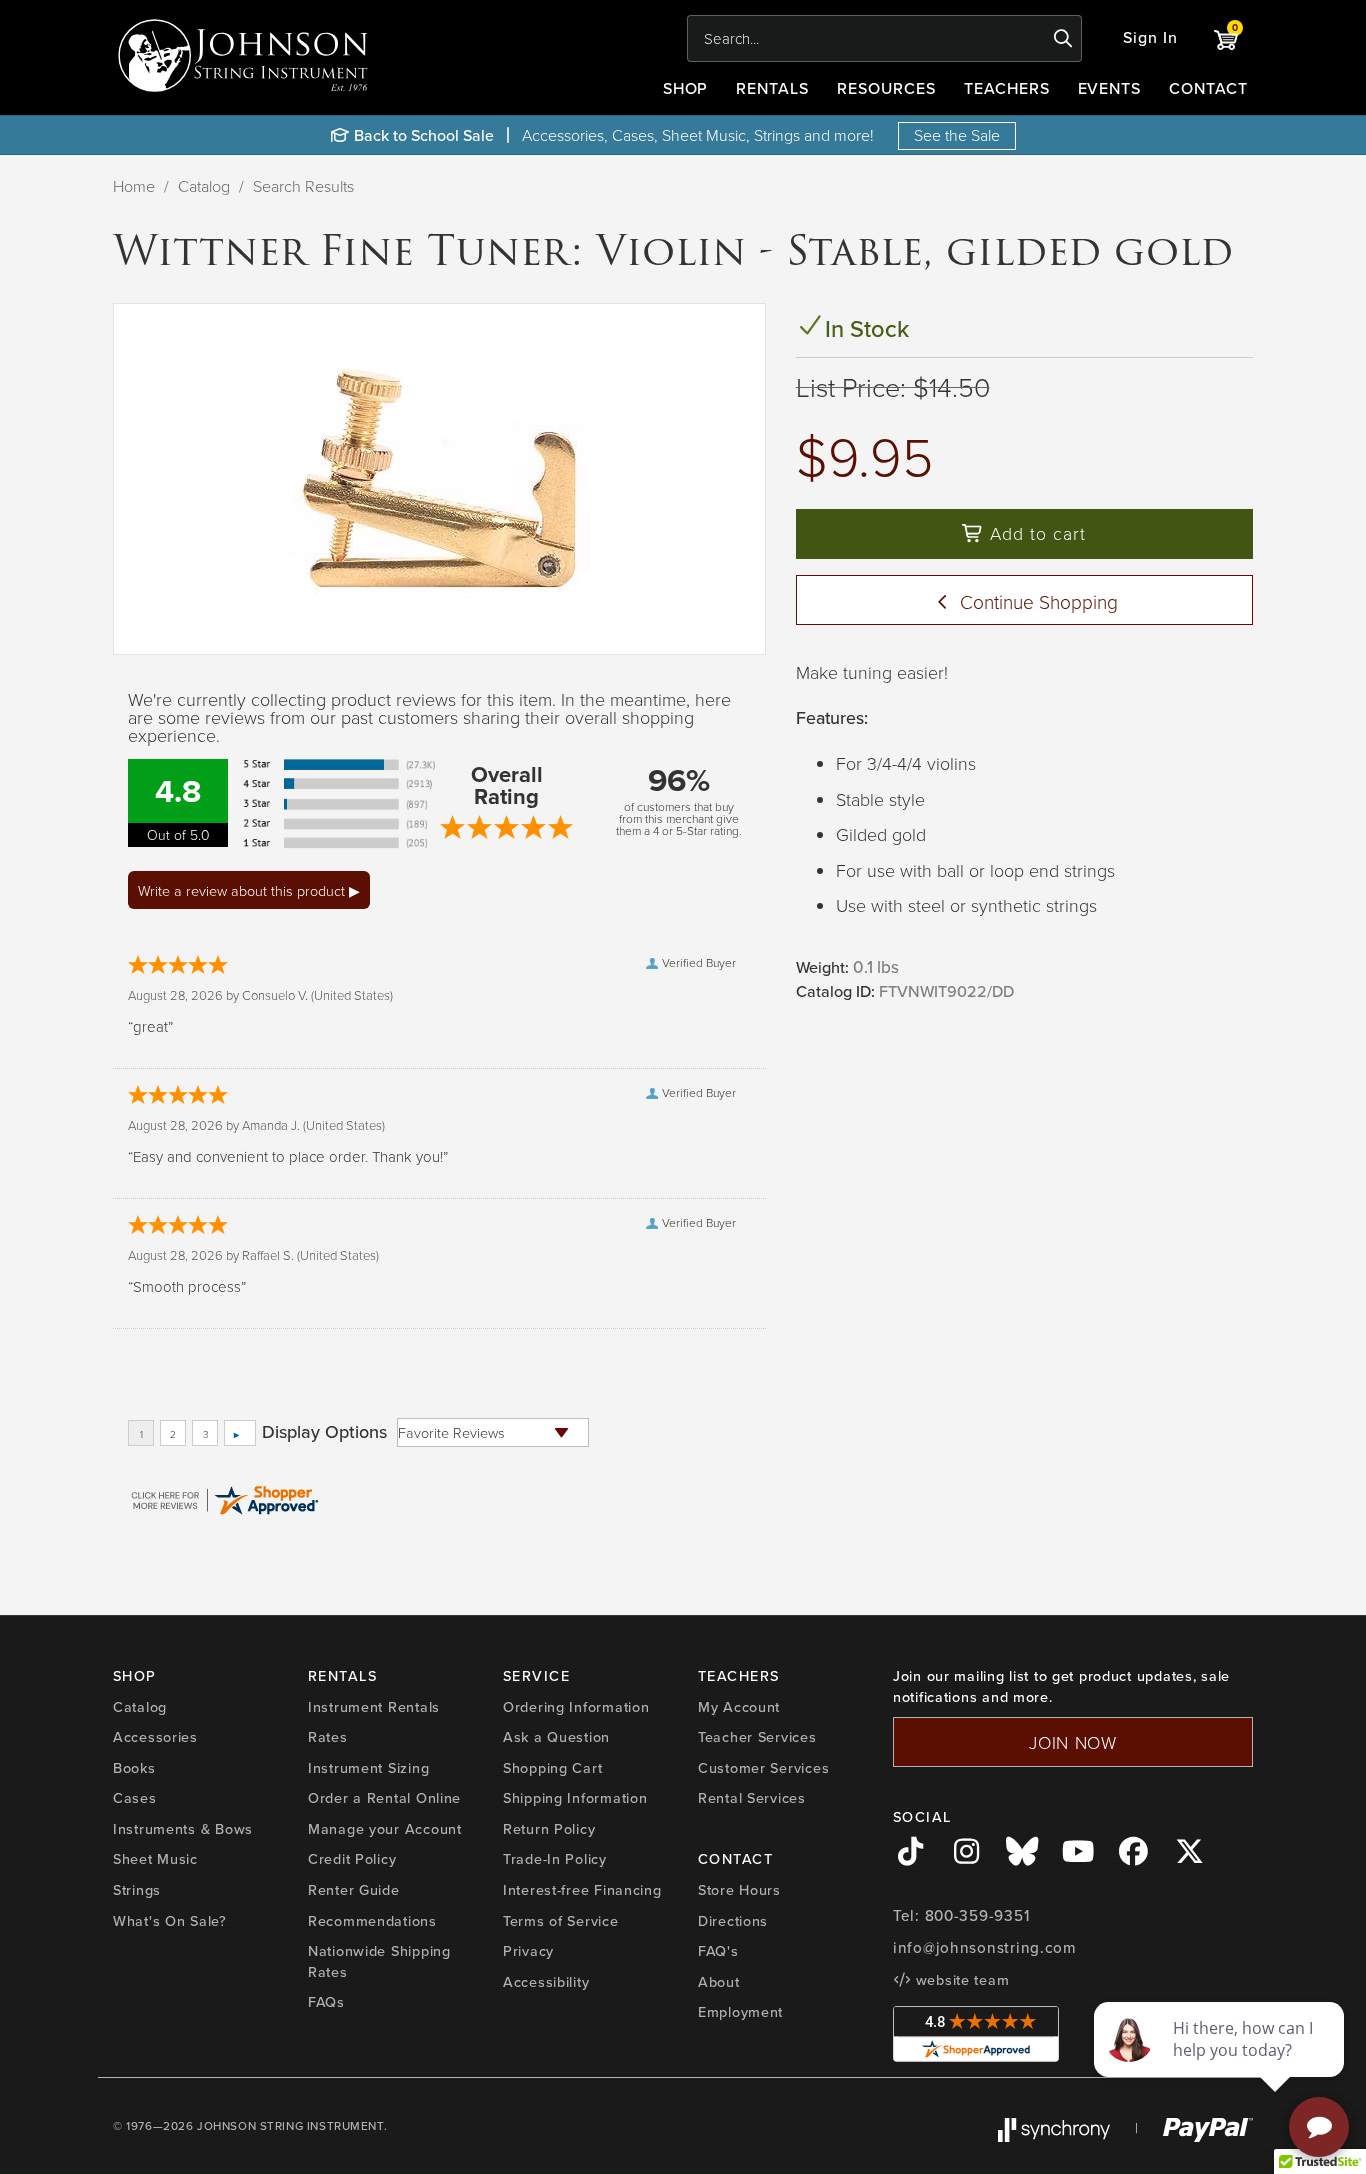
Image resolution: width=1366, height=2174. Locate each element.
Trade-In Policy (555, 1859)
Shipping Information (575, 1798)
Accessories (155, 1737)
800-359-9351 (977, 1916)
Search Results (303, 186)
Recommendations (372, 1921)
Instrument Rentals (374, 1707)
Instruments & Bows (183, 1829)
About (719, 1982)
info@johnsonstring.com (985, 1948)
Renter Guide (354, 1890)
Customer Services (763, 1768)
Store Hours (739, 1890)
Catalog (204, 186)
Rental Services (752, 1798)
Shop (686, 88)
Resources (886, 88)
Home (134, 186)
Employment (740, 2012)
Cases (135, 1798)
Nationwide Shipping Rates (379, 1961)
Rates (328, 1737)
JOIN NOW (1073, 1742)
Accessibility (546, 1982)
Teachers (1007, 88)
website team (960, 1980)
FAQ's (718, 1951)
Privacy (528, 1951)
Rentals (772, 88)
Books (134, 1768)
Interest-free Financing (582, 1890)
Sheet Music (155, 1859)
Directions (733, 1921)
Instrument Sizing (368, 1768)
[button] (1150, 38)
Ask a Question (556, 1737)
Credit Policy (352, 1859)
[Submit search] (1063, 39)
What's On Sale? (170, 1921)
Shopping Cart (552, 1768)
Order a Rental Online (384, 1798)
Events (1110, 88)
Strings (137, 1890)
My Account (739, 1707)
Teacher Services (757, 1737)
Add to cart (1035, 533)
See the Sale (957, 135)
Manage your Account (385, 1829)
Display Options (324, 1432)
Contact (1208, 88)
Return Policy (549, 1829)
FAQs (326, 2002)
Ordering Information (576, 1707)
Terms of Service (561, 1921)
